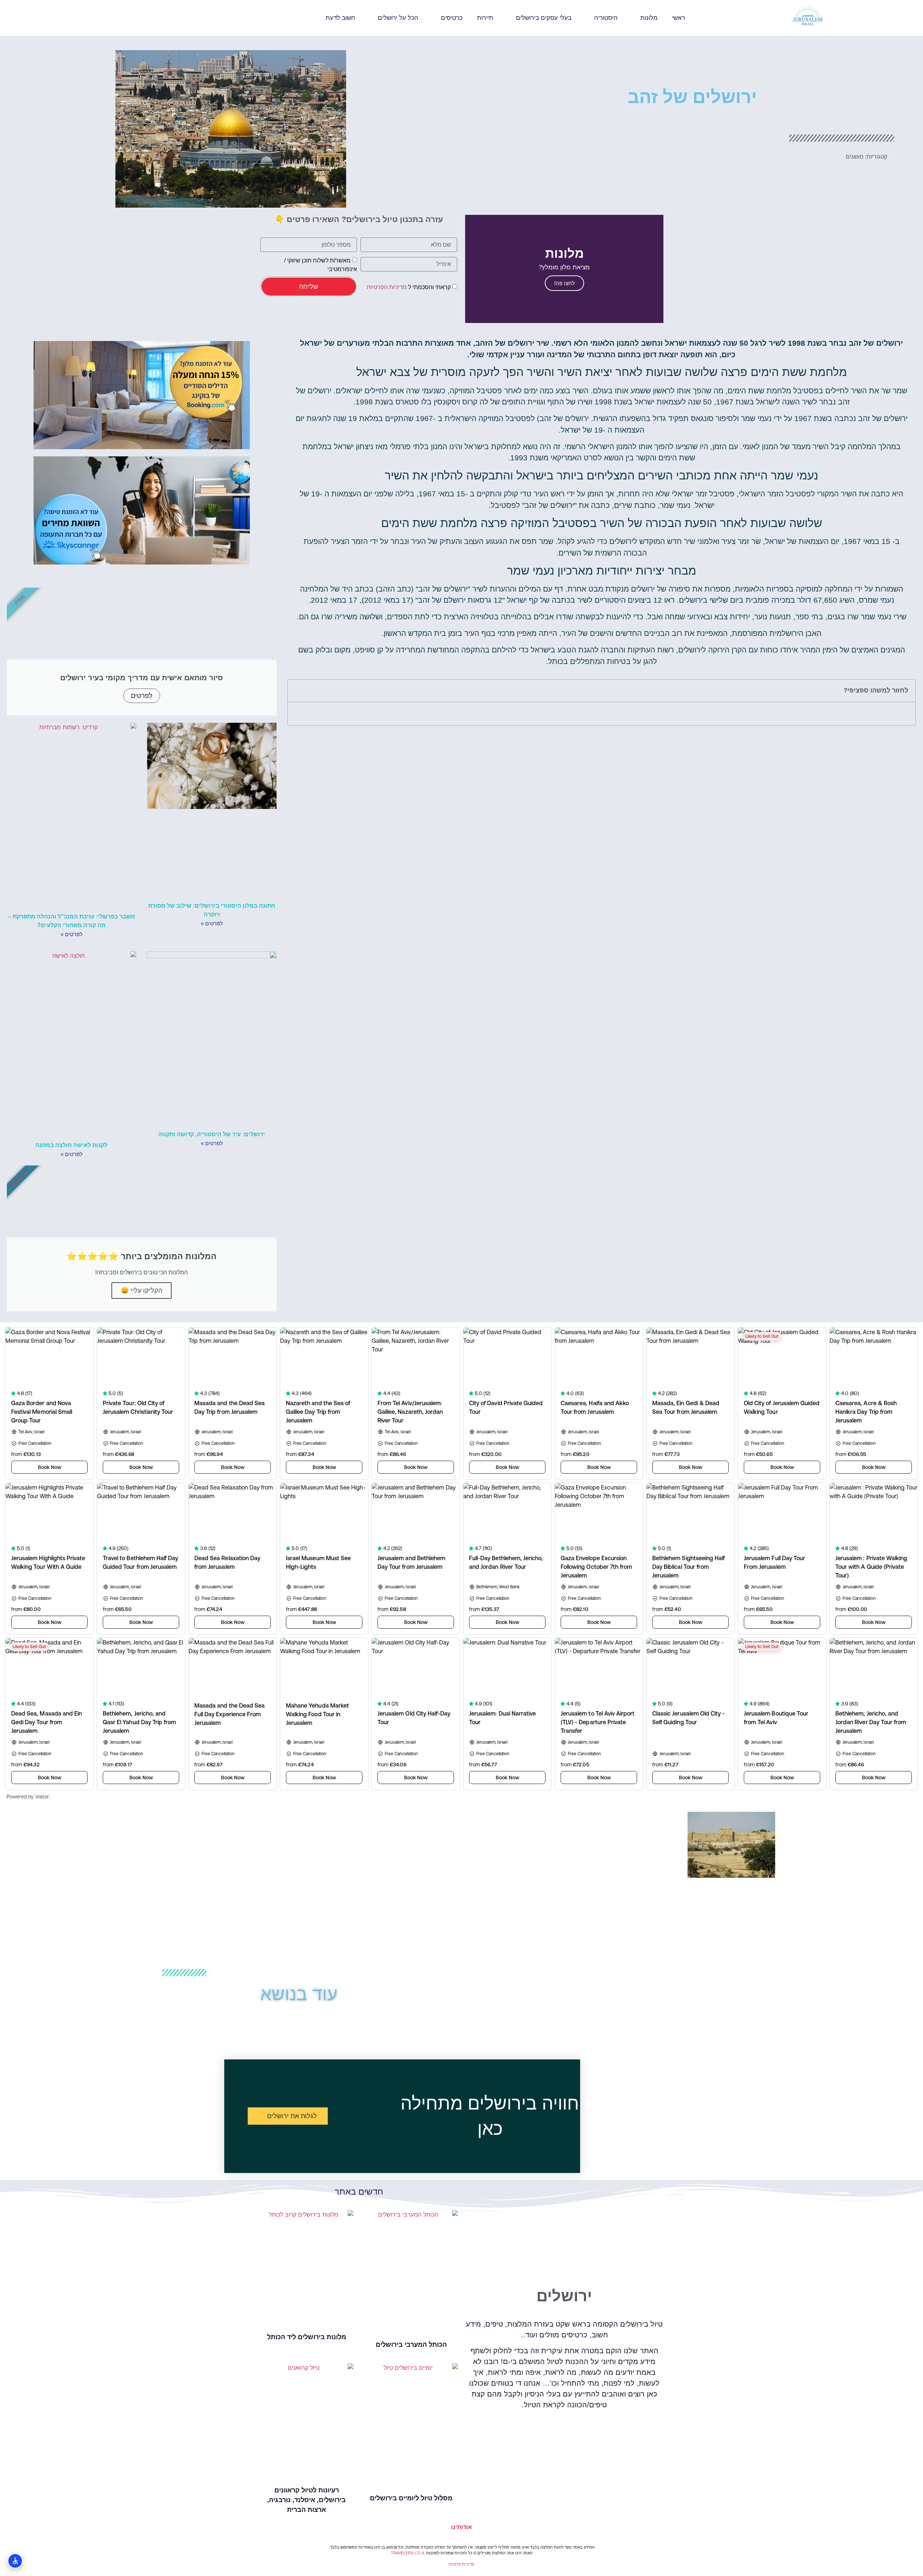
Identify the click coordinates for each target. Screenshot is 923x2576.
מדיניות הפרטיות (387, 287)
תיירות (485, 18)
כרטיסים (452, 18)
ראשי (679, 18)
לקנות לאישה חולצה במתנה (71, 1145)
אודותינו (461, 2527)
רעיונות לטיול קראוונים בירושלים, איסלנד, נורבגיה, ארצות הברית (306, 2500)
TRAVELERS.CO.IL (408, 2553)
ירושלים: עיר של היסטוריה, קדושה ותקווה (212, 1134)
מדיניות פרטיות (461, 2564)
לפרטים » (212, 923)
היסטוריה (606, 18)
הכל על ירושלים (398, 18)
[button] (21, 18)
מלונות (649, 18)
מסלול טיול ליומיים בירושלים (411, 2498)
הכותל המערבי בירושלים (411, 2345)
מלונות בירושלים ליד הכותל (307, 2337)
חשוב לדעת (340, 18)
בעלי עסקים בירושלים (544, 18)
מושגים (855, 157)
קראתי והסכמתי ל (409, 287)
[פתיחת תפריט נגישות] (15, 2561)
